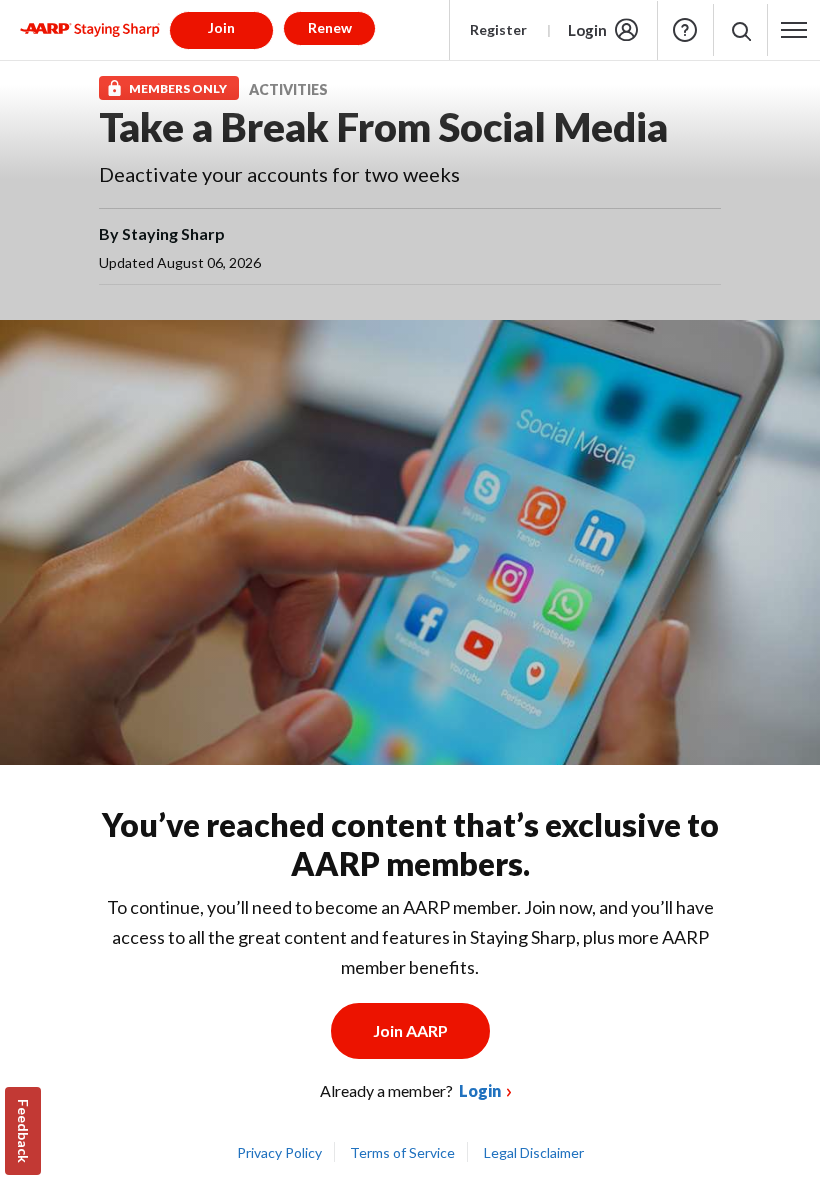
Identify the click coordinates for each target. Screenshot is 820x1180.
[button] (740, 30)
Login (587, 30)
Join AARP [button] (410, 1030)
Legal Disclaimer (534, 1152)
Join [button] (221, 27)
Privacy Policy (279, 1152)
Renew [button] (330, 27)
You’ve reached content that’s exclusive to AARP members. (410, 844)
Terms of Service (402, 1152)
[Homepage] (90, 30)
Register (498, 29)
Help (685, 30)
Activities (288, 89)
